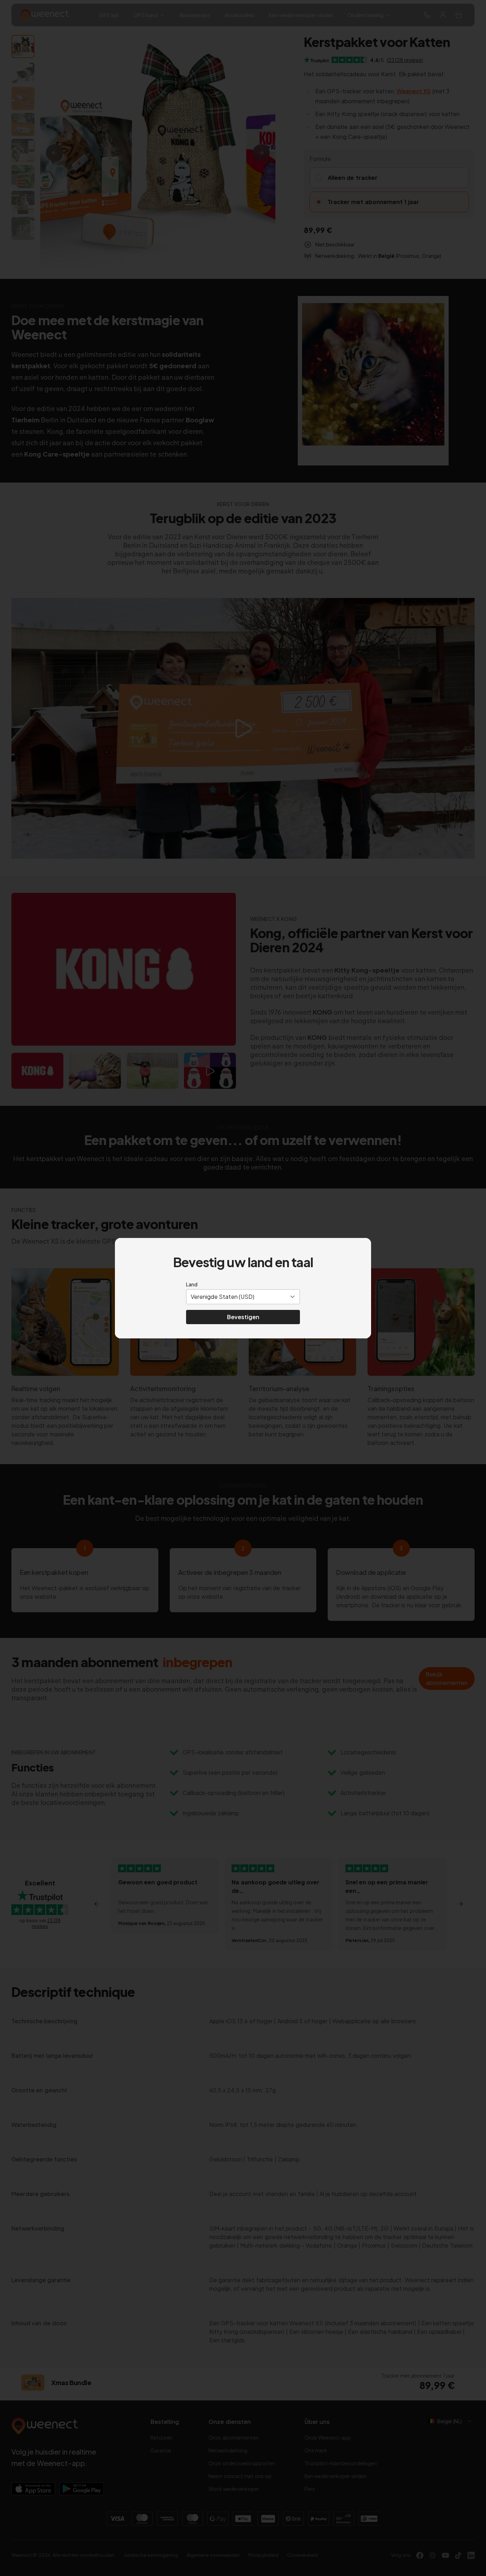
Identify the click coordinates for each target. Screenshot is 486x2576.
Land (192, 1284)
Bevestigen (243, 1317)
